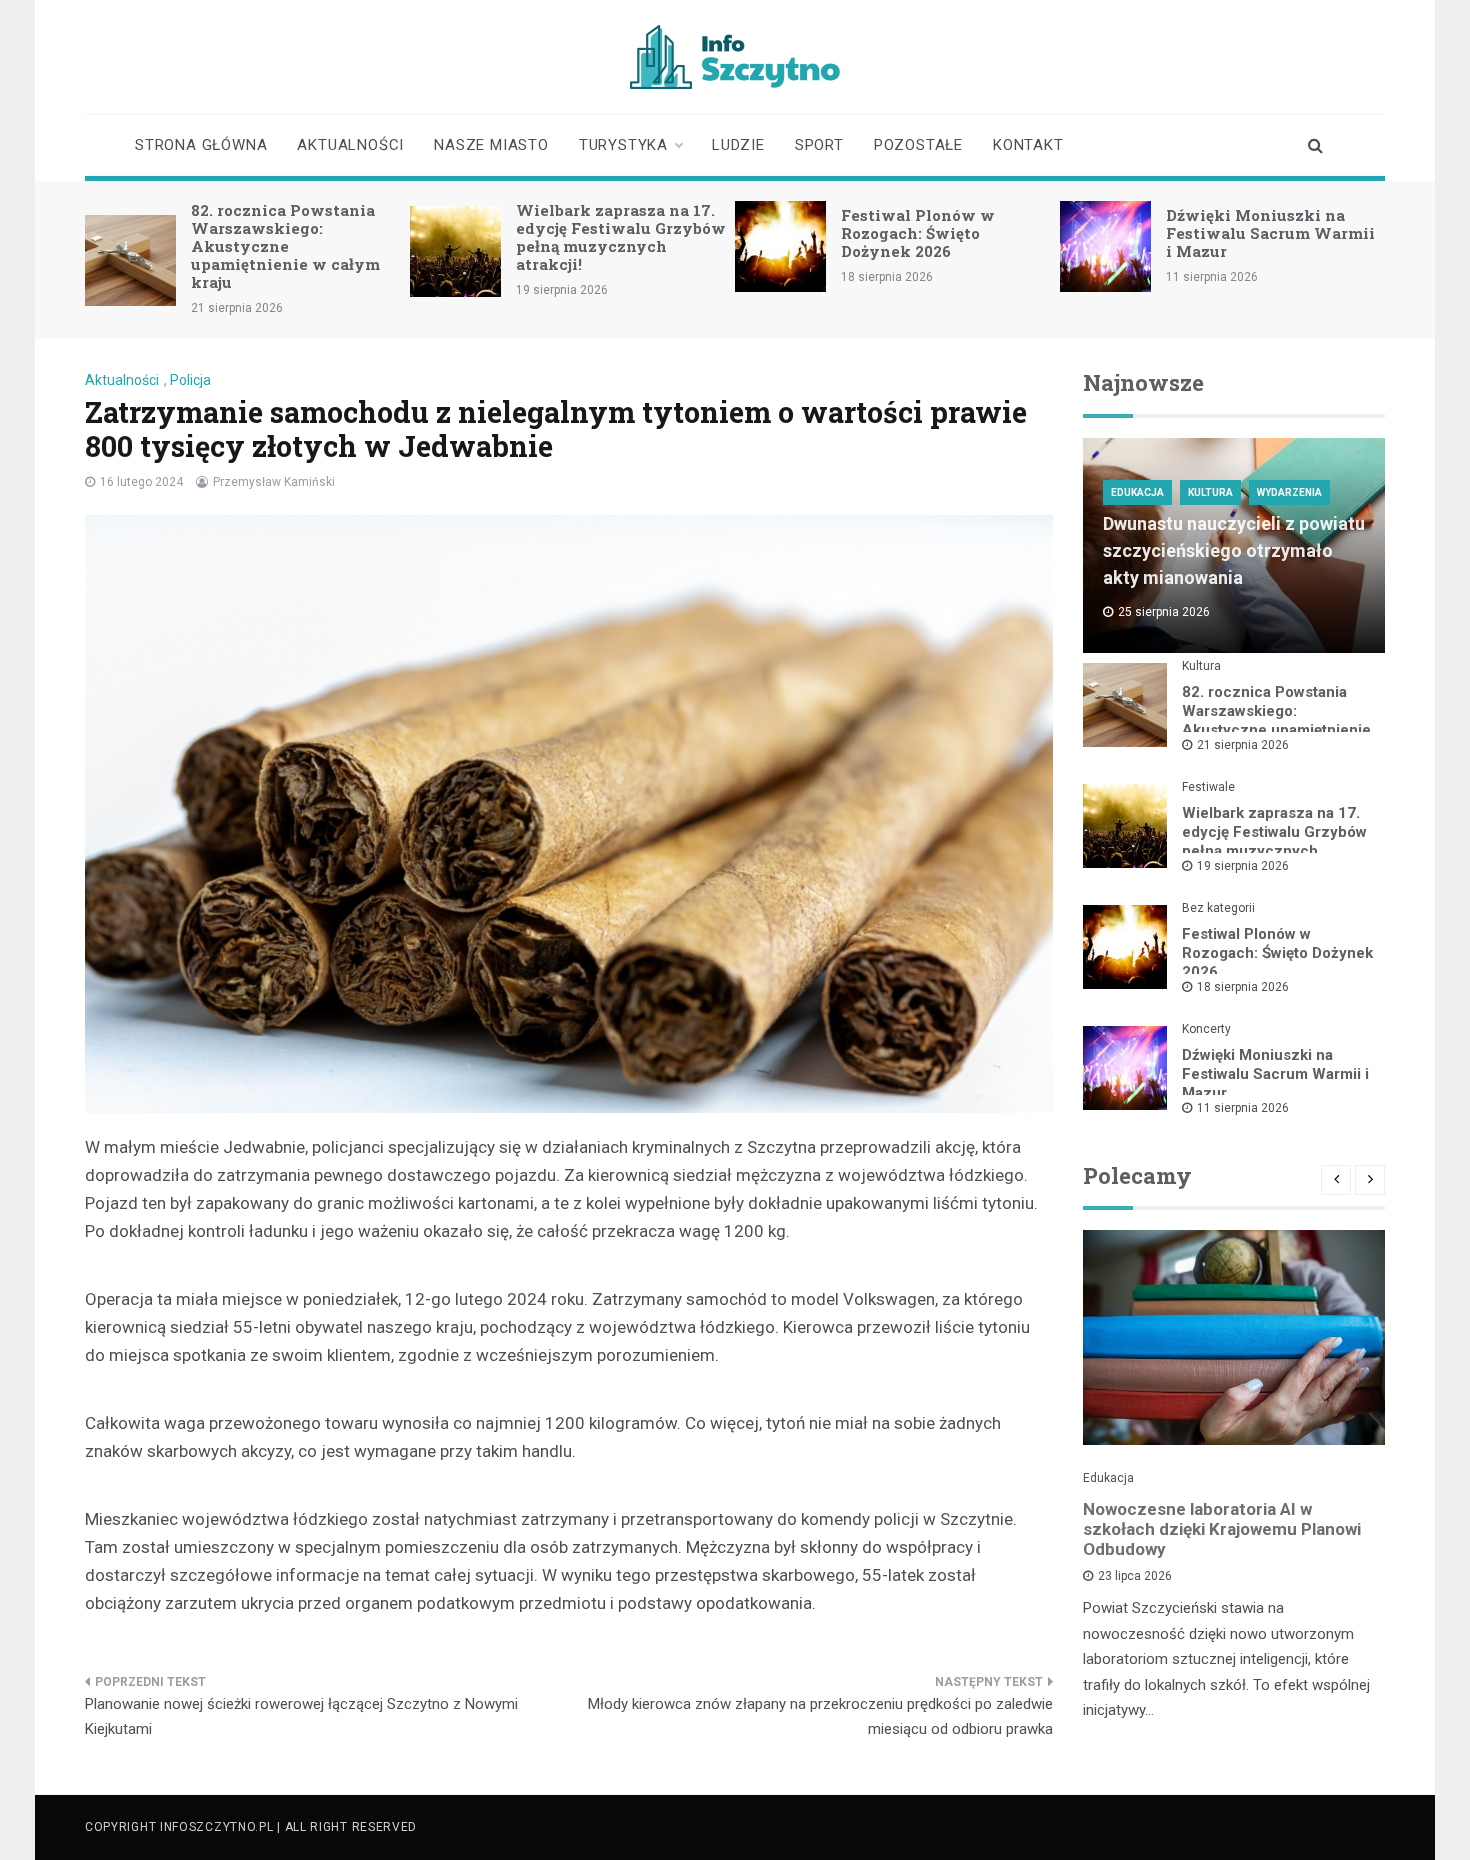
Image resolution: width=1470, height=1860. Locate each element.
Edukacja (1137, 492)
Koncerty (1206, 1029)
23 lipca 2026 (1135, 1576)
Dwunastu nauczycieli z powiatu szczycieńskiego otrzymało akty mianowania (1234, 550)
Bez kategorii (1218, 908)
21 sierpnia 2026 (1243, 745)
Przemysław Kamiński (274, 482)
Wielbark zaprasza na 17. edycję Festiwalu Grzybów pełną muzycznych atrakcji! (621, 237)
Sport (819, 145)
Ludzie (738, 145)
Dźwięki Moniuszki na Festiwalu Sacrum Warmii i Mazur (1270, 233)
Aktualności (350, 145)
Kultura (1210, 492)
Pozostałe (918, 145)
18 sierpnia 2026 (1243, 987)
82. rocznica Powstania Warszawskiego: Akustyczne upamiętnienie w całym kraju (285, 246)
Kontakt (1028, 145)
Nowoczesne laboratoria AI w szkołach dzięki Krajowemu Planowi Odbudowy (1222, 1529)
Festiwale (1208, 787)
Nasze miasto (491, 145)
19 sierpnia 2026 (1243, 866)
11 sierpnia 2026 (1243, 1108)
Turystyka (623, 145)
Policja (190, 380)
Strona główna (201, 145)
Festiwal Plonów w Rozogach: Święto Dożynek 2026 (918, 233)
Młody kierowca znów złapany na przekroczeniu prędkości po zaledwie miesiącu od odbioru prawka (820, 1717)
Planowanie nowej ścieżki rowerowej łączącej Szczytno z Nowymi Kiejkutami (301, 1717)
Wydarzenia (1289, 492)
